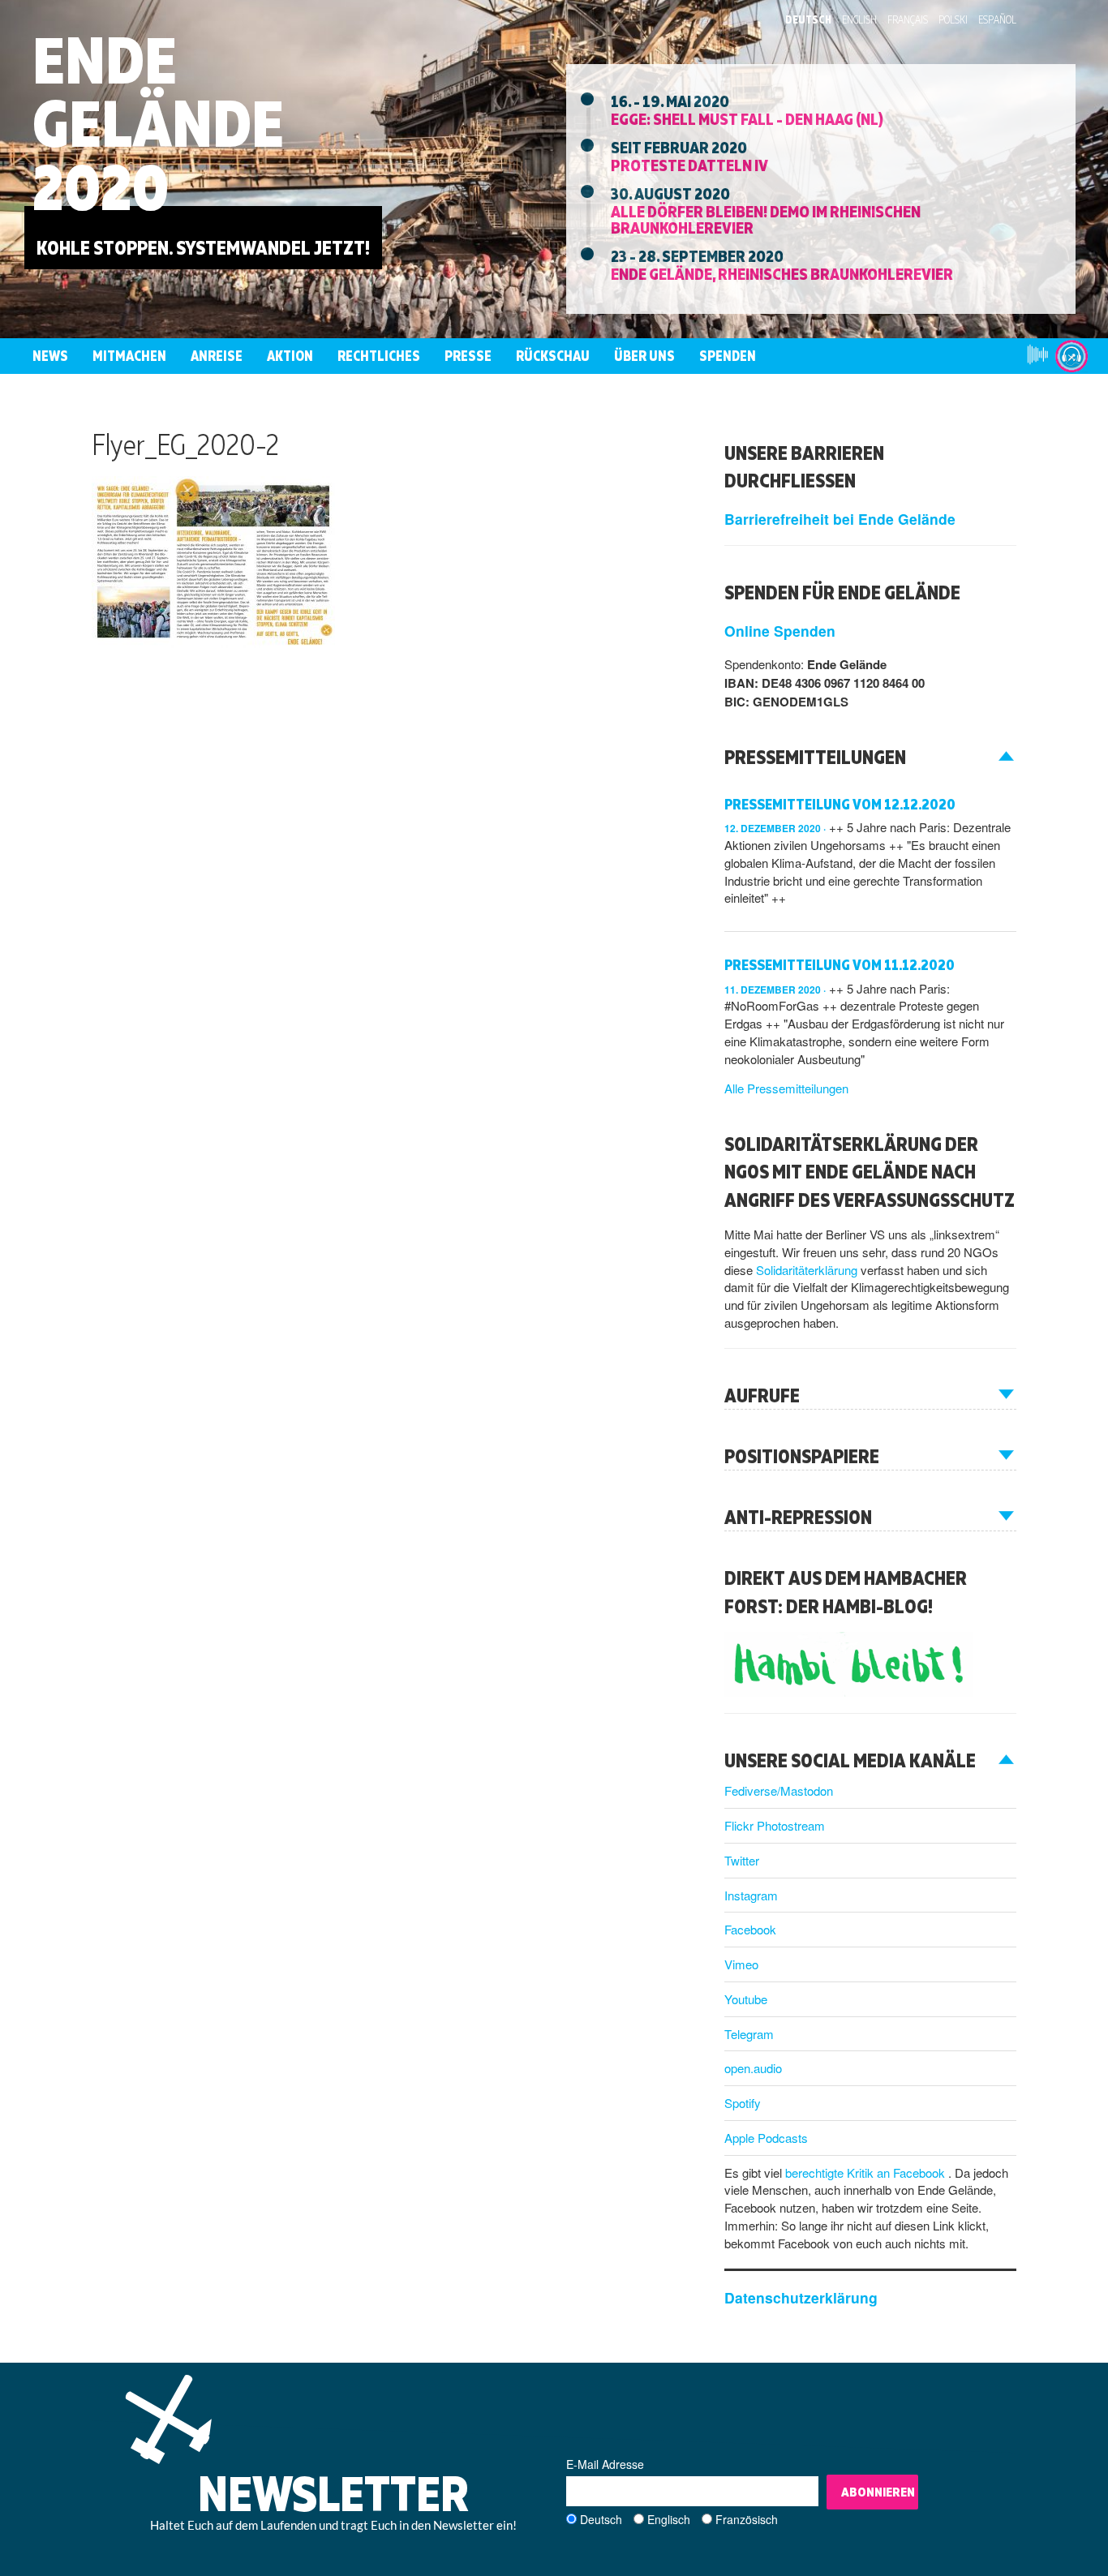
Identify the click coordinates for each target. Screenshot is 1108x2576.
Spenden (728, 356)
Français (908, 19)
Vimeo (741, 1964)
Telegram (749, 2034)
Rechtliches (379, 356)
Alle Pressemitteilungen (786, 1088)
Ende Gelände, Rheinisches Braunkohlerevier (782, 273)
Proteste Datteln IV (689, 165)
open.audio (753, 2068)
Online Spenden (780, 631)
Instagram (751, 1895)
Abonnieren (878, 2492)
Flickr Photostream (775, 1825)
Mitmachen (129, 356)
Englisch (669, 2519)
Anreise (217, 356)
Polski (953, 19)
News (50, 356)
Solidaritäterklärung (808, 1270)
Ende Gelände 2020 (158, 123)
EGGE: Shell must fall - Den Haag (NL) (747, 118)
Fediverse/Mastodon (779, 1790)
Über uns (644, 356)
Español (997, 19)
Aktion (290, 356)
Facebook (750, 1929)
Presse (468, 356)
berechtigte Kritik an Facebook (867, 2172)
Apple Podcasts (766, 2138)
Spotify (743, 2103)
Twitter (742, 1860)
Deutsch (808, 19)
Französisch (747, 2519)
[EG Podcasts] (1071, 356)
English (859, 19)
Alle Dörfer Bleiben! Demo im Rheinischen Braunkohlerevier (766, 219)
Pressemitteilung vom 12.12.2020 (840, 804)
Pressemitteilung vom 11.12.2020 (840, 965)
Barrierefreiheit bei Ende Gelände (840, 519)
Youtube (746, 1999)
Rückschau (553, 356)
